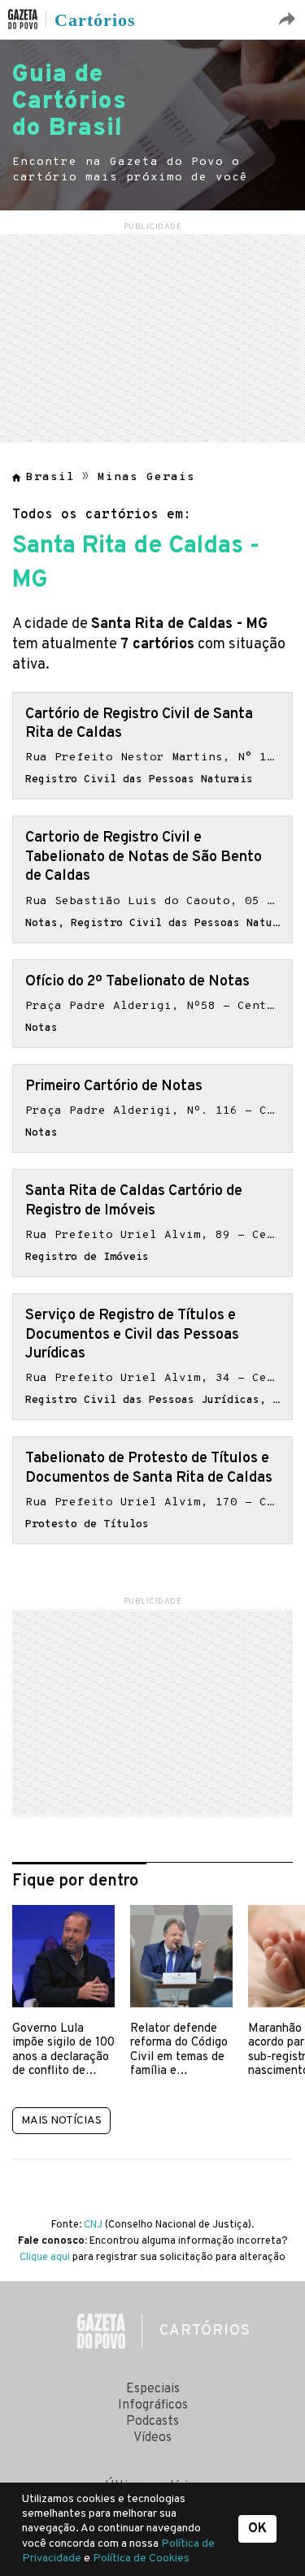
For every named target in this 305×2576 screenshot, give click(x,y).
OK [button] (257, 2529)
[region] (153, 336)
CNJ (93, 2225)
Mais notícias (61, 2121)
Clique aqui (45, 2258)
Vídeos (152, 2438)
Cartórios (95, 20)
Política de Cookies (141, 2559)
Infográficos (153, 2405)
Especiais (153, 2389)
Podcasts (152, 2422)
